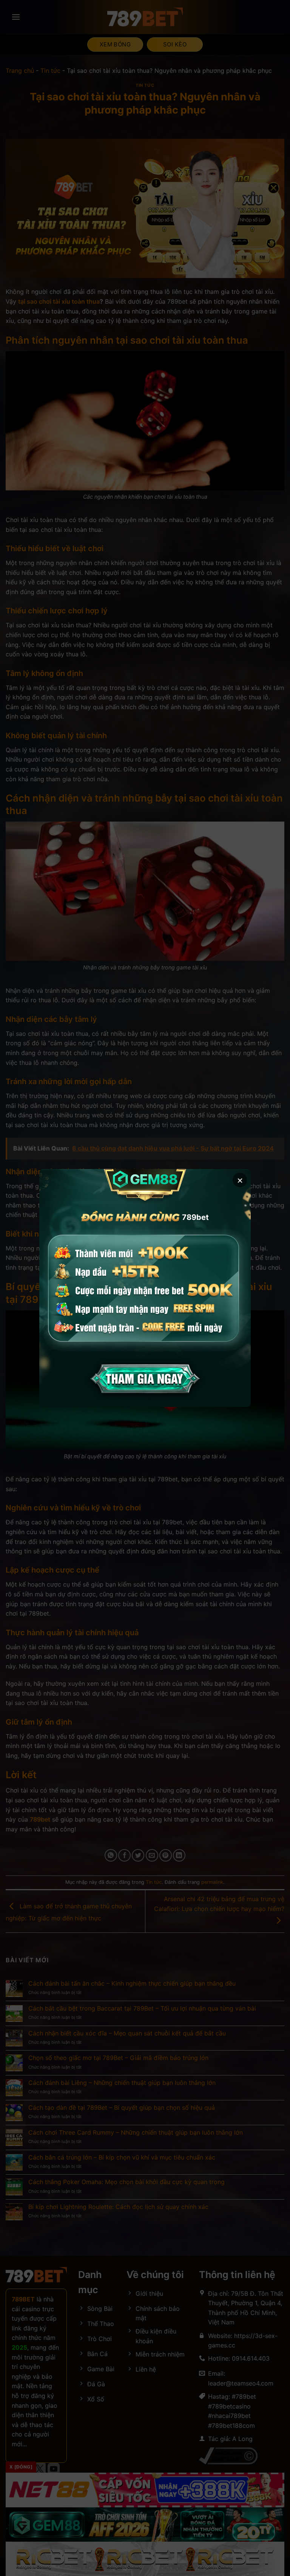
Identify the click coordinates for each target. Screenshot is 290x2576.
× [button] (240, 1180)
